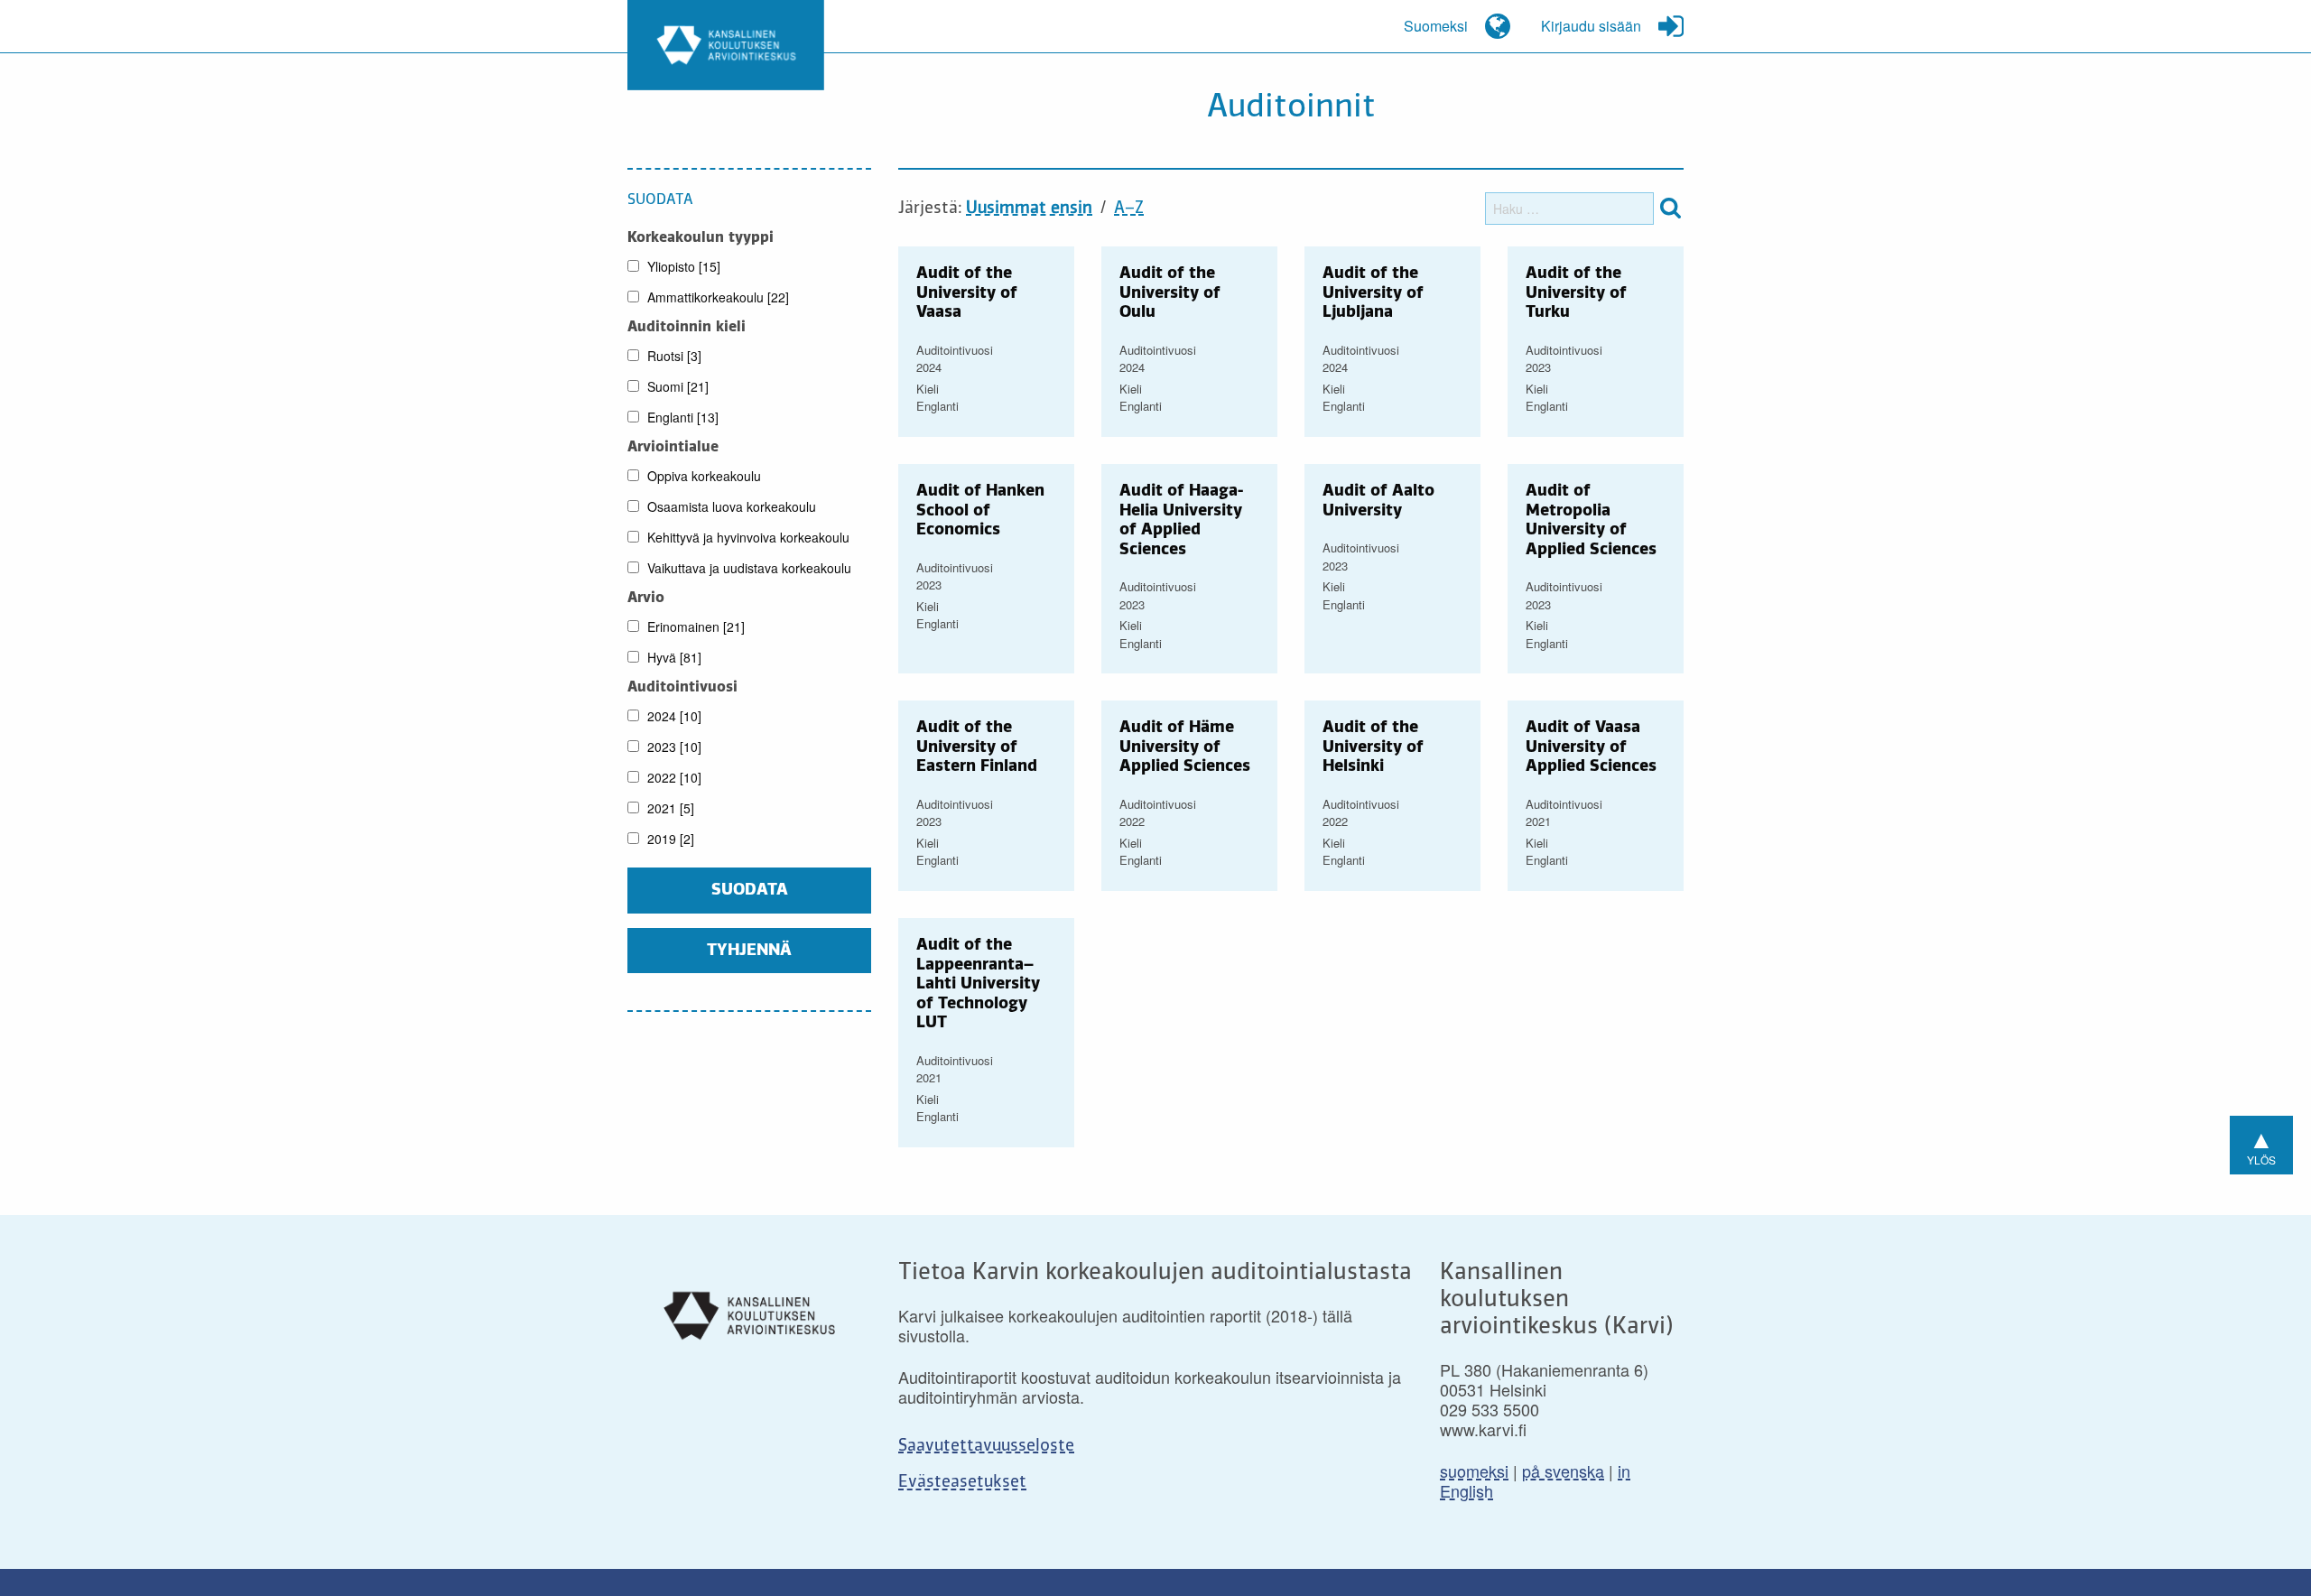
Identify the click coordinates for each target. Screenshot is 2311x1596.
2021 (669, 808)
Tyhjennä (749, 951)
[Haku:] (1569, 209)
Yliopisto (682, 266)
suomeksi (1474, 1471)
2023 (673, 747)
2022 (673, 777)
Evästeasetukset (962, 1482)
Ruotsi (673, 356)
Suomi (676, 386)
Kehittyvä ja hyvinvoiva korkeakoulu (747, 537)
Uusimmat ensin (1029, 209)
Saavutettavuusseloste (986, 1446)
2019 (669, 839)
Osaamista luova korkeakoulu (730, 506)
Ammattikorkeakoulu (716, 297)
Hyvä (673, 657)
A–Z (1129, 209)
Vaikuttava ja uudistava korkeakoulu (747, 568)
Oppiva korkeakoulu (702, 476)
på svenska (1563, 1471)
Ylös (2261, 1143)
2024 (673, 716)
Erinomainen (694, 626)
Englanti (681, 417)
